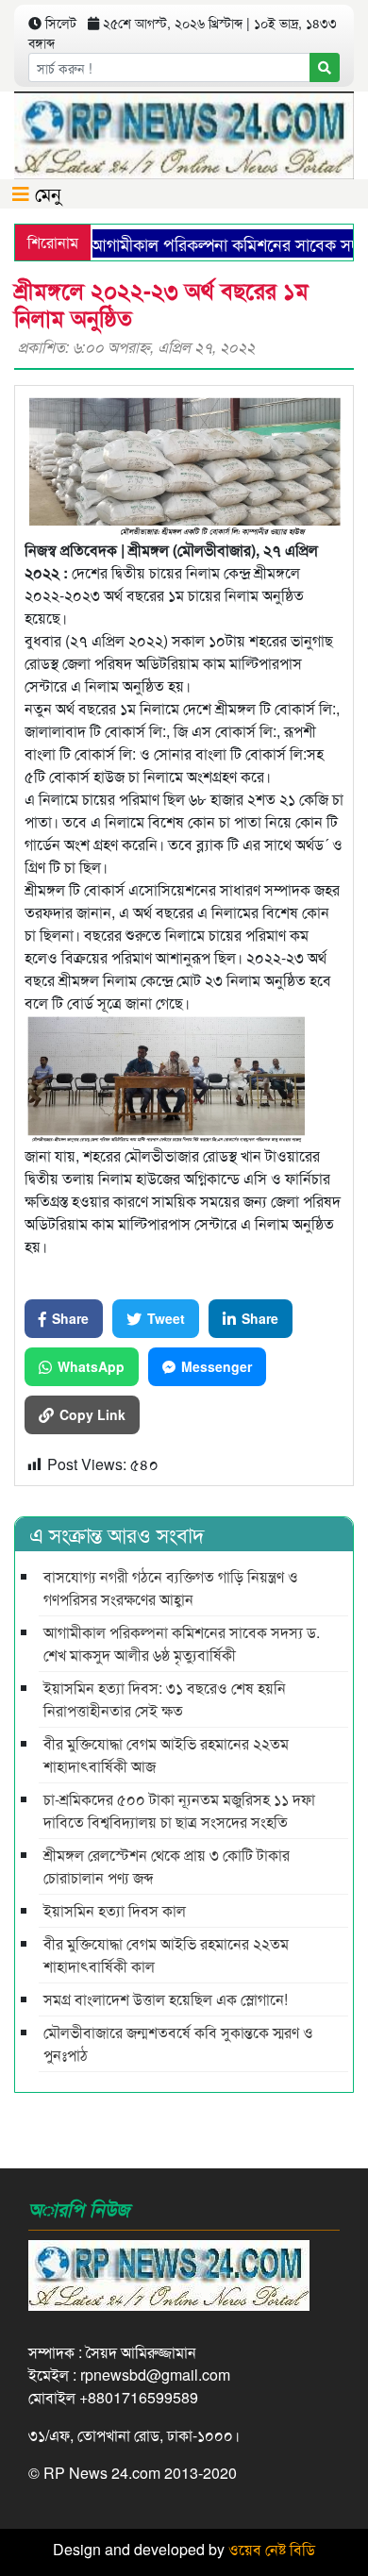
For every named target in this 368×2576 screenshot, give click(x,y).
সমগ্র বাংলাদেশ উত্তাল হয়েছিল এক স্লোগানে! (166, 1999)
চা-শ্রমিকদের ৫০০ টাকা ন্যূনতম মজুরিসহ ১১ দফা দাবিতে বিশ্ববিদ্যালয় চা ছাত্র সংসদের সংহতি (179, 1810)
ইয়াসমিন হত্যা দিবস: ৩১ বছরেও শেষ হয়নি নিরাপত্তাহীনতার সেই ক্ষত (165, 1699)
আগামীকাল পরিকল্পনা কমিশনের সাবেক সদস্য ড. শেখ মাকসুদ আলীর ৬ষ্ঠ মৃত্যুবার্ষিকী (182, 1643)
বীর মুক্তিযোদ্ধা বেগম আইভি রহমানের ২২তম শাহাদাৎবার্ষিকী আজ (166, 1755)
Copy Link (92, 1414)
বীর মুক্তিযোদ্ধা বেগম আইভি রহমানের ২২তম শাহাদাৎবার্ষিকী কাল (166, 1955)
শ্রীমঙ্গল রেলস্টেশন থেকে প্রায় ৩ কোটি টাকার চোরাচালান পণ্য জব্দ (167, 1866)
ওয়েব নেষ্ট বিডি (272, 2549)
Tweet (166, 1318)
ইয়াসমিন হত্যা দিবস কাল (115, 1910)
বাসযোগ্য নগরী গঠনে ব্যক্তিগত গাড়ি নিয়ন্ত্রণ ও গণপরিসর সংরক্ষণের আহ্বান (171, 1588)
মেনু (45, 193)
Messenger (217, 1366)
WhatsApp (91, 1366)
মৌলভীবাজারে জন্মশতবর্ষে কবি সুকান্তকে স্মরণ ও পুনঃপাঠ (178, 2043)
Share (70, 1318)
